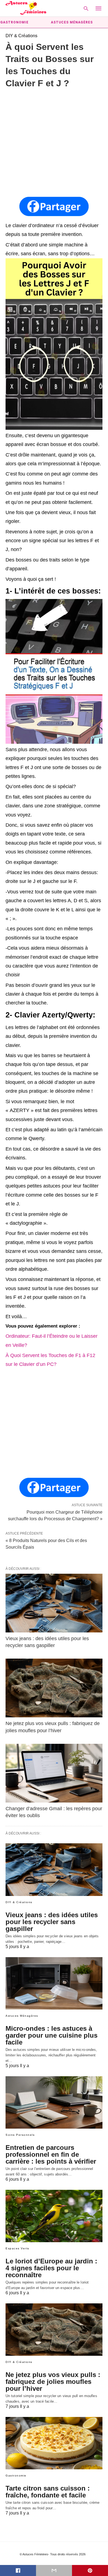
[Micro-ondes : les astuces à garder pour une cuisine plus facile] (54, 1983)
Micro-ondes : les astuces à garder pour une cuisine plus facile (52, 2035)
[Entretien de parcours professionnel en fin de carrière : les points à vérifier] (54, 2102)
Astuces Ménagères (72, 22)
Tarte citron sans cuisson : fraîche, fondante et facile (48, 2492)
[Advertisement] (54, 143)
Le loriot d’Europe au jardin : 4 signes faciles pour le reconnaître (51, 2268)
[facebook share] (18, 2570)
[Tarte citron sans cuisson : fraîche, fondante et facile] (54, 2443)
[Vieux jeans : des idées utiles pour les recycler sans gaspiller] (54, 1603)
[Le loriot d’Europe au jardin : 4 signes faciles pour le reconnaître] (54, 2216)
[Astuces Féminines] (26, 8)
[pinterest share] (90, 2570)
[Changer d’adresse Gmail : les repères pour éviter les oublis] (54, 1773)
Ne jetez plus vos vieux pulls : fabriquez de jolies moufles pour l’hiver (53, 2382)
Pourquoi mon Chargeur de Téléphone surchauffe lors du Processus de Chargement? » (55, 1515)
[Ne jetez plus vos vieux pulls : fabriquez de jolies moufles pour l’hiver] (54, 1688)
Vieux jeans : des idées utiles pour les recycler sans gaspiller (52, 1922)
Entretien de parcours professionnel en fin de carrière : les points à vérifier (51, 2154)
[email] (54, 2570)
